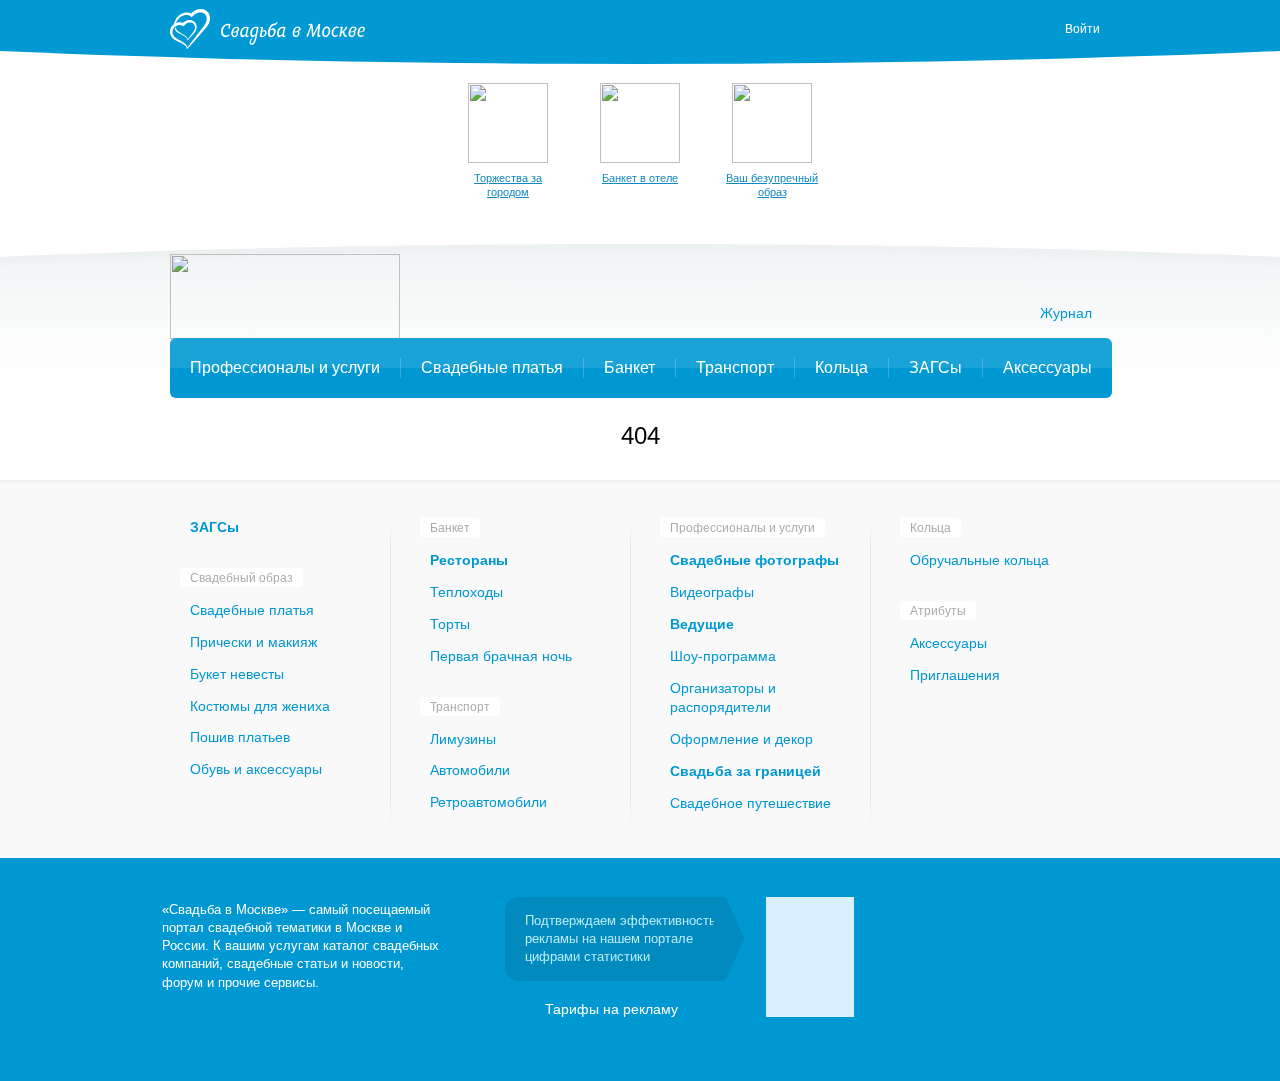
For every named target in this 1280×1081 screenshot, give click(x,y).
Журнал (1066, 313)
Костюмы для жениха (260, 706)
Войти (1082, 29)
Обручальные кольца (979, 560)
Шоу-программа (723, 656)
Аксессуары (948, 643)
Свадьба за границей (745, 771)
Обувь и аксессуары (256, 769)
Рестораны (469, 560)
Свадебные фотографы (754, 560)
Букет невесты (237, 674)
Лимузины (463, 739)
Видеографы (712, 592)
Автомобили (470, 770)
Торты (450, 624)
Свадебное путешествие (750, 803)
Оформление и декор (741, 739)
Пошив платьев (240, 737)
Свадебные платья (252, 610)
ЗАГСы (214, 527)
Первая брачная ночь (501, 656)
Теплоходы (466, 592)
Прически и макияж (253, 642)
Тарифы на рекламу (611, 1009)
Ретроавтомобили (488, 802)
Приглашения (955, 675)
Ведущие (702, 624)
